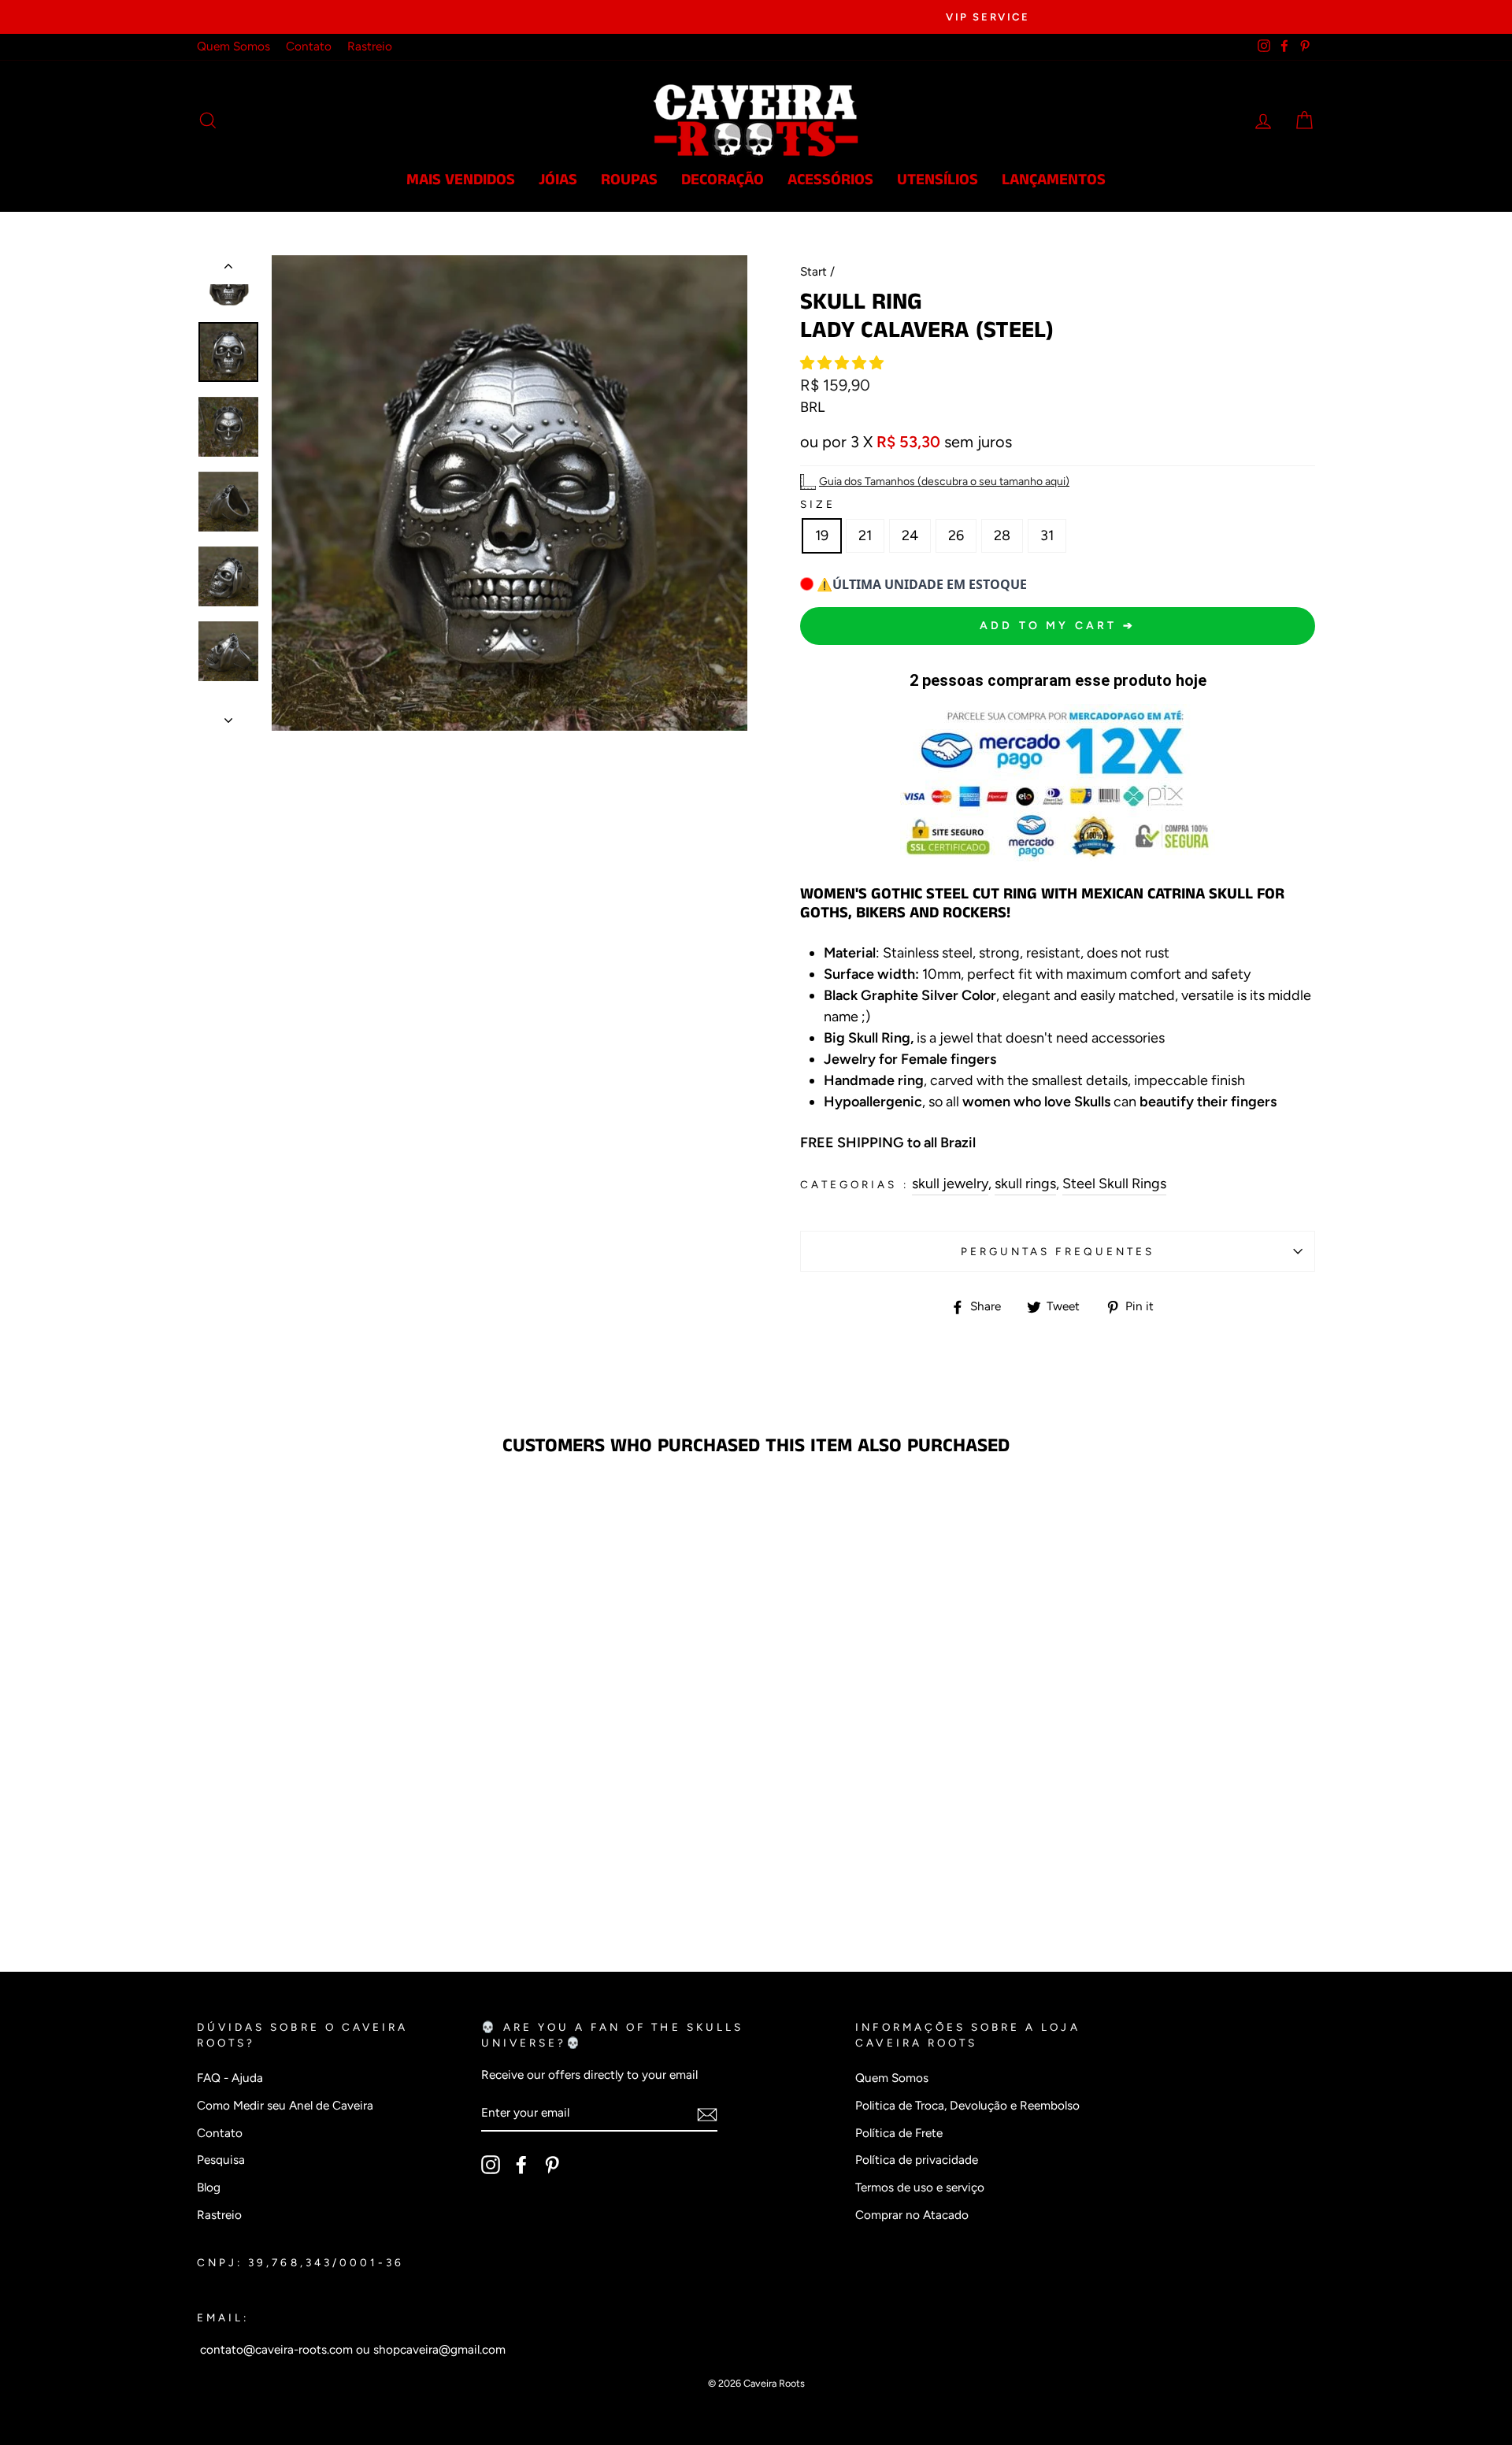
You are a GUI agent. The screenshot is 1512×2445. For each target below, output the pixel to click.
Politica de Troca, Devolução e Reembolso (967, 2105)
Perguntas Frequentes (1058, 1251)
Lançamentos (1054, 180)
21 (865, 535)
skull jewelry (950, 1184)
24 (910, 535)
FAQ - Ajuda (230, 2078)
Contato (309, 46)
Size (818, 504)
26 (956, 535)
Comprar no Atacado (912, 2215)
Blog (209, 2187)
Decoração (723, 180)
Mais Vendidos (461, 180)
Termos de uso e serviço (920, 2187)
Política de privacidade (917, 2160)
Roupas (629, 180)
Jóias (558, 180)
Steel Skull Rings (1114, 1184)
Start (813, 271)
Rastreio (370, 46)
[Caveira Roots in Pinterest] (552, 2165)
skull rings (1025, 1184)
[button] (843, 363)
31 (1047, 535)
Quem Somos (233, 46)
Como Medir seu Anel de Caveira (285, 2105)
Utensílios (938, 180)
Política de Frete (899, 2133)
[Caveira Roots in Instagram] (491, 2165)
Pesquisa (221, 2160)
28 (1002, 535)
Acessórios (830, 180)
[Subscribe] (707, 2114)
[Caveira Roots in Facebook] (521, 2165)
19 (822, 535)
